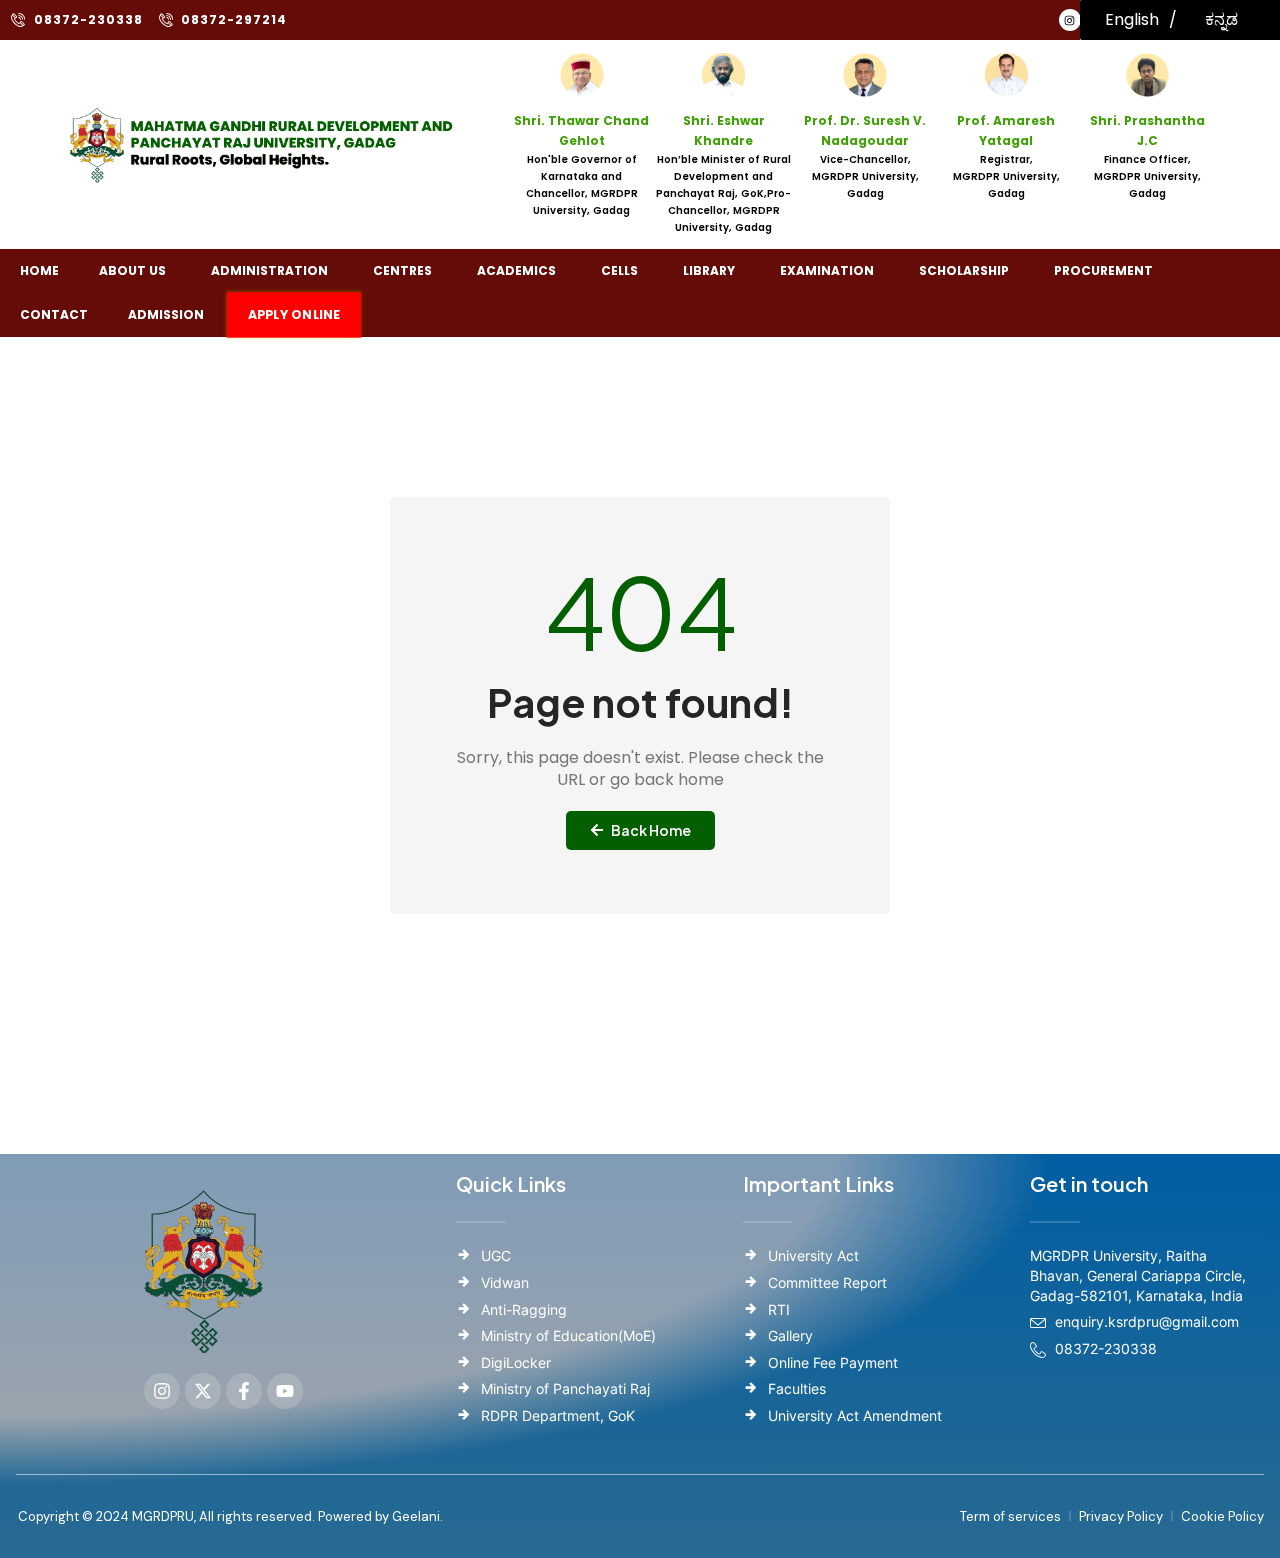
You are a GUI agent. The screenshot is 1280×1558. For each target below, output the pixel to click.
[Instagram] (1070, 20)
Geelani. (416, 1516)
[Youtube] (285, 1391)
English (1132, 19)
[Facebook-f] (244, 1391)
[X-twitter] (203, 1391)
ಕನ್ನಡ (1221, 19)
